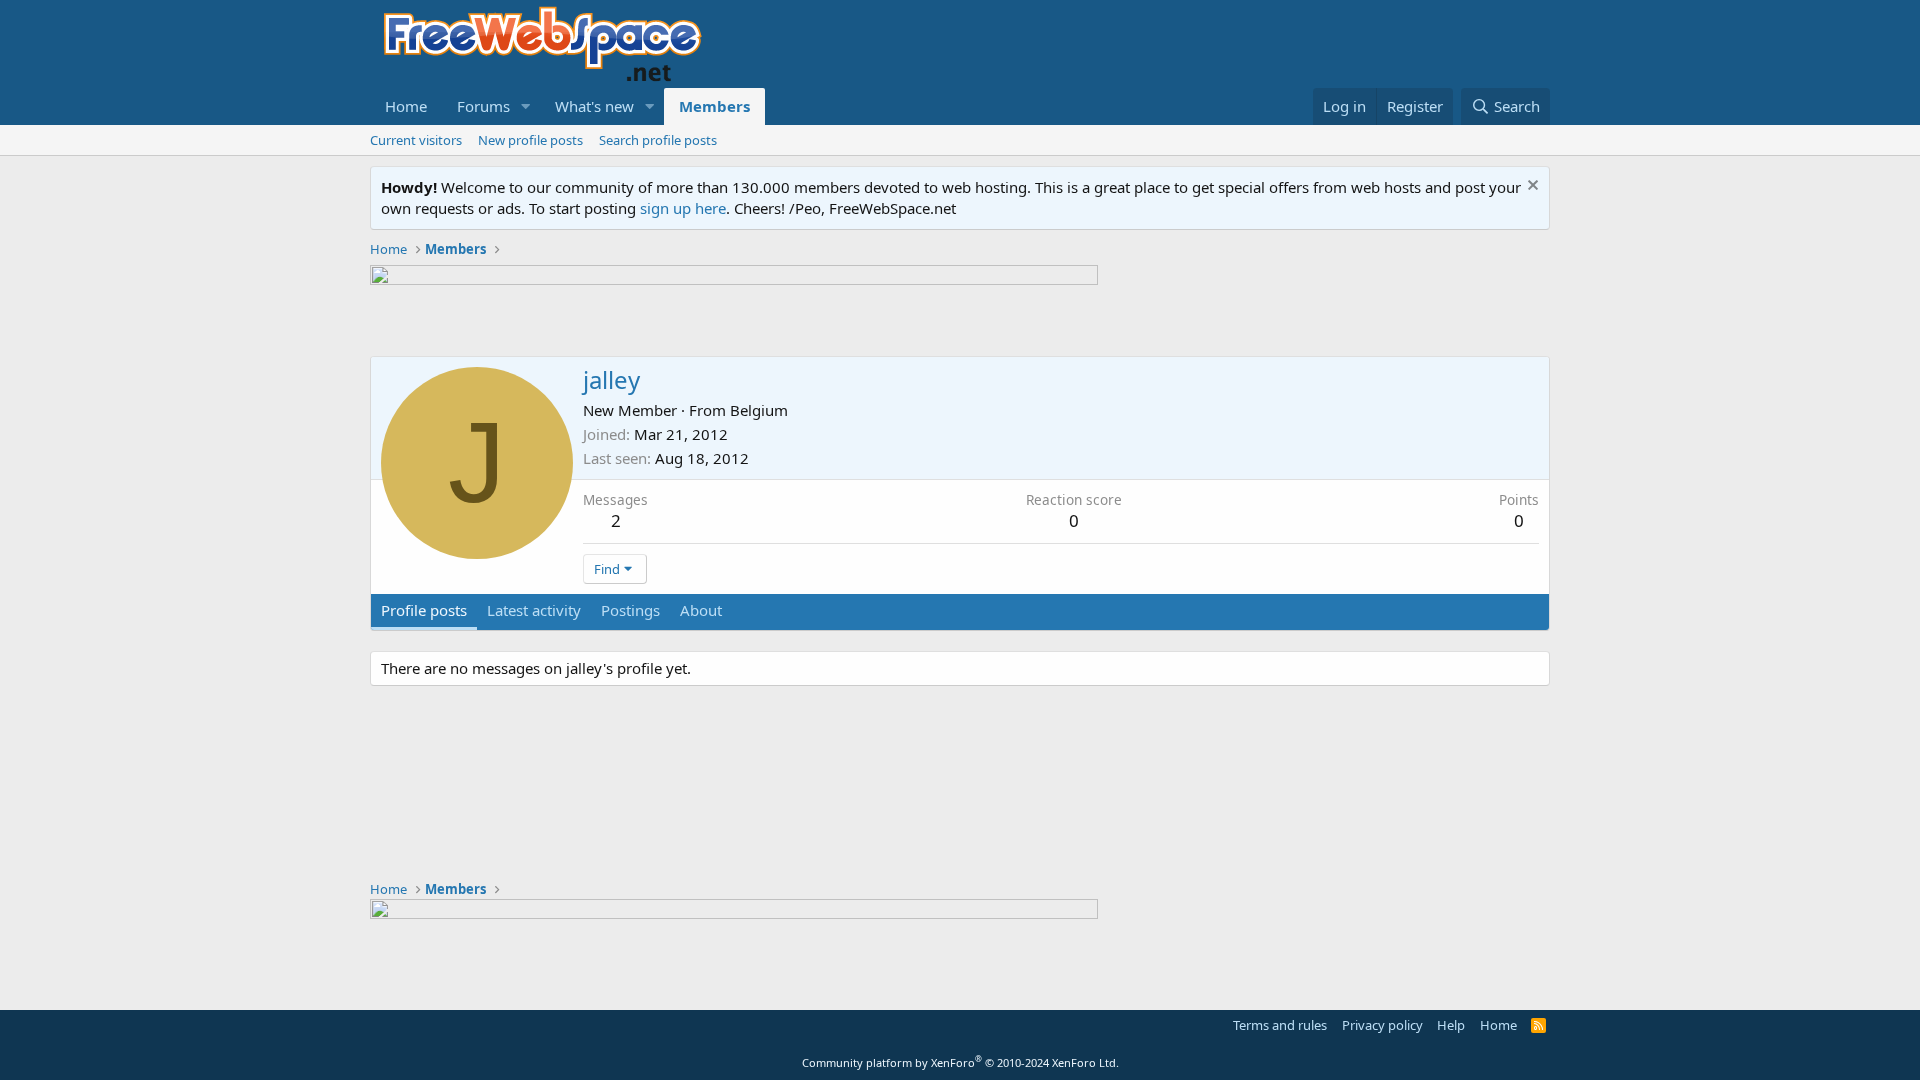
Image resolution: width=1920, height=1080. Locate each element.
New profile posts (530, 140)
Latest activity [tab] (534, 610)
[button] (526, 106)
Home (406, 106)
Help (1451, 1025)
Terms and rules (1280, 1025)
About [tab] (701, 610)
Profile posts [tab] (424, 610)
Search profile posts (658, 140)
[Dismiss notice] (1530, 187)
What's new (594, 106)
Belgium (759, 410)
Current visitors (416, 140)
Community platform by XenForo (960, 1062)
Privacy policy (1382, 1025)
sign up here (683, 208)
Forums (483, 106)
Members (714, 106)
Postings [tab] (630, 610)
